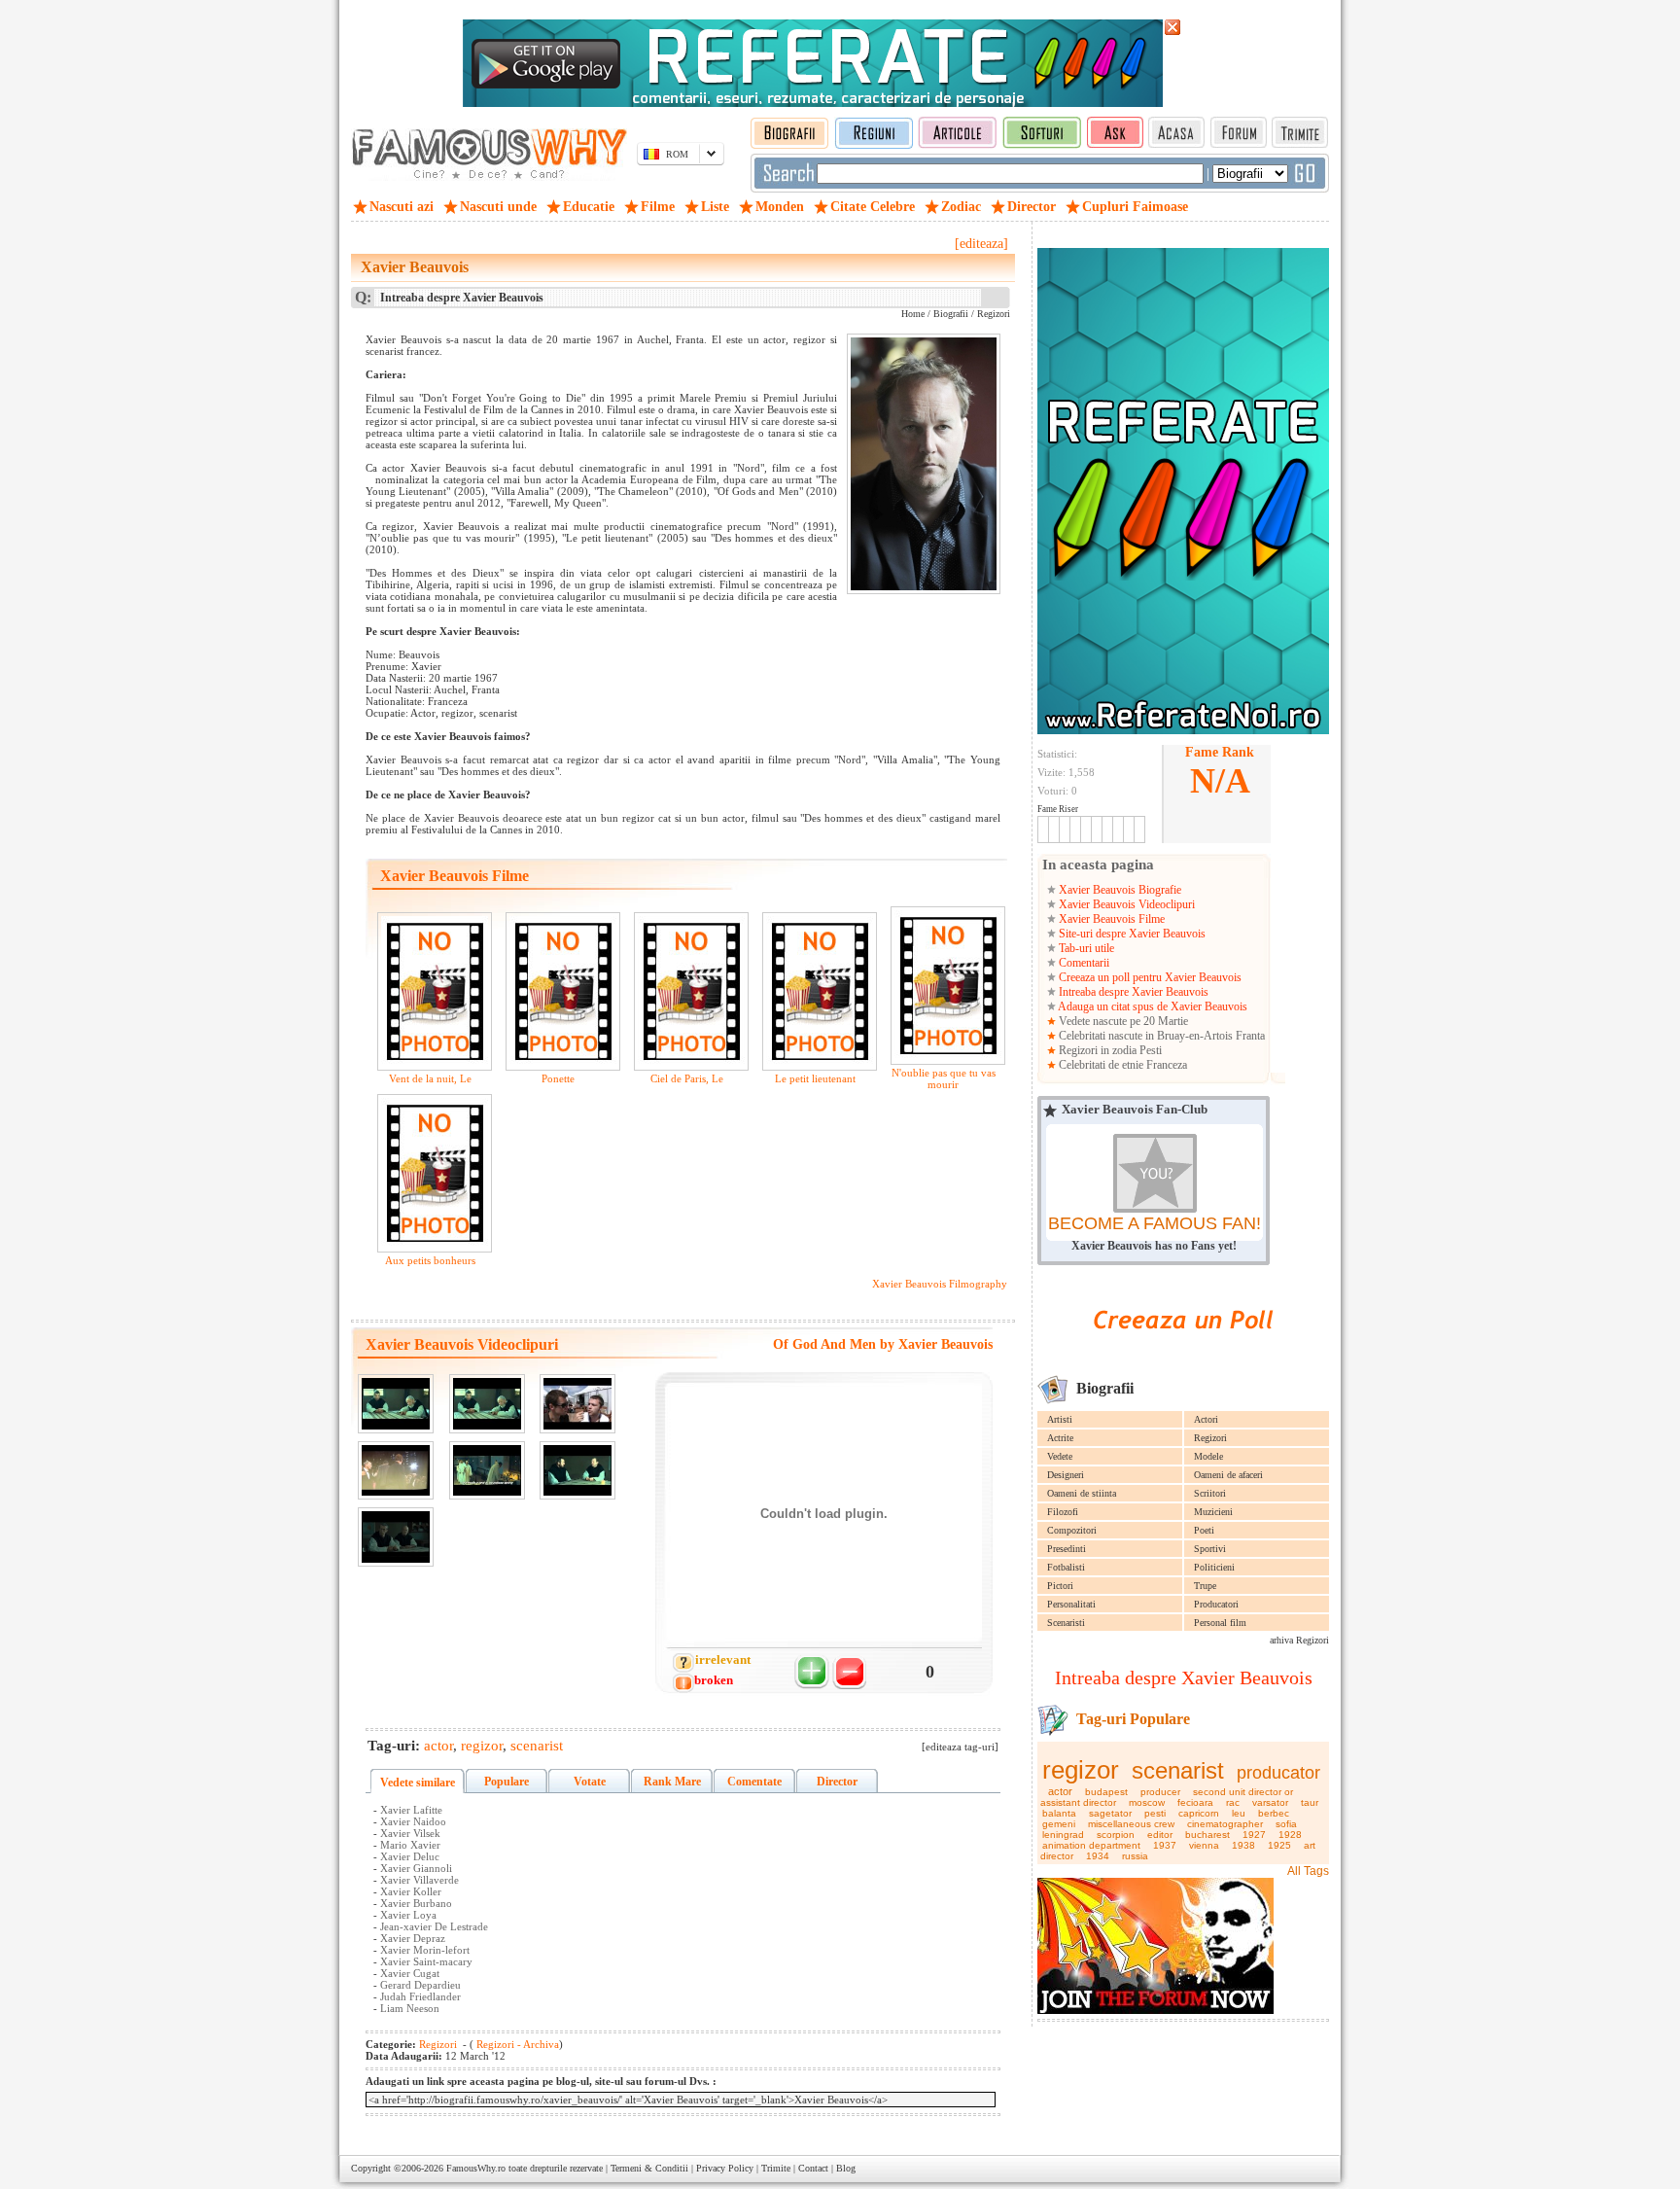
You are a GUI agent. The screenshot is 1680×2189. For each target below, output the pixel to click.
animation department (1091, 1845)
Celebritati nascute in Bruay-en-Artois (1146, 1036)
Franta (1250, 1036)
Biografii (951, 314)
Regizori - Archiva (516, 2044)
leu (1239, 1813)
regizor (1081, 1770)
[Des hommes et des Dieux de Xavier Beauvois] (577, 1471)
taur (1310, 1802)
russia (1135, 1856)
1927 (1254, 1835)
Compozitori (1072, 1530)
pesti (1155, 1813)
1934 (1098, 1856)
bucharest (1207, 1835)
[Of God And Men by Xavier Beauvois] (396, 1404)
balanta (1059, 1813)
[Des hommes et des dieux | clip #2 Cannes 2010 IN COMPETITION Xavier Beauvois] (487, 1471)
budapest (1106, 1792)
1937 (1165, 1845)
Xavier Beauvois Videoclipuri (1125, 904)
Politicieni (1214, 1567)
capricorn (1199, 1813)
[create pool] (1183, 1351)
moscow (1147, 1802)
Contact (813, 2168)
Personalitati (1071, 1604)
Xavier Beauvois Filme (1110, 919)
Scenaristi (1066, 1623)
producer (1160, 1792)
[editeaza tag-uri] (960, 1747)
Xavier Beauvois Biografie (1119, 890)
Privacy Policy (725, 2168)
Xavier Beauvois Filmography (940, 1284)
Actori (1206, 1419)
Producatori (1216, 1604)
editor (1160, 1835)
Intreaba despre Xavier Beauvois (1132, 992)
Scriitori (1210, 1493)
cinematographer (1225, 1824)
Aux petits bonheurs (430, 1260)
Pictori (1060, 1586)
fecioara (1195, 1802)
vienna (1204, 1845)
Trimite (776, 2168)
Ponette (558, 1078)
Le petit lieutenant (815, 1078)
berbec (1274, 1813)
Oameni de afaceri (1228, 1475)
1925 (1279, 1845)
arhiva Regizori (1299, 1640)
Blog (846, 2168)
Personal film (1220, 1623)
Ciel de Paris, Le (687, 1078)
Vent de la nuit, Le (430, 1078)
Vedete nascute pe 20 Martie (1122, 1021)
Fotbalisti (1066, 1567)
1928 (1290, 1835)
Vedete (1060, 1456)
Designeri (1066, 1475)
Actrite (1060, 1438)
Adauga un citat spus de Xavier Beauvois (1152, 1006)
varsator (1270, 1802)
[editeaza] (981, 244)
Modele (1208, 1456)
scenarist (1178, 1770)
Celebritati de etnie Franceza (1121, 1065)
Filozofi (1063, 1512)
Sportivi (1210, 1549)
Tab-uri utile (1085, 948)
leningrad (1063, 1835)
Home (913, 314)
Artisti (1060, 1419)
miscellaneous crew (1131, 1824)
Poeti (1204, 1530)
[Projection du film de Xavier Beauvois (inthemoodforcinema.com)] (396, 1471)
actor (1060, 1791)
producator (1278, 1773)
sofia (1286, 1824)
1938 (1243, 1845)
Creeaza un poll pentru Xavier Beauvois (1149, 977)
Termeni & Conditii (649, 2168)
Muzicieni (1213, 1512)
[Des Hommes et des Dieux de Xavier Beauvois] (577, 1404)
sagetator (1110, 1813)
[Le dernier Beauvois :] (396, 1537)
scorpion (1116, 1835)
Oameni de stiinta (1082, 1493)
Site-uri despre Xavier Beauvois (1131, 934)
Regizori (1210, 1438)
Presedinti (1067, 1549)
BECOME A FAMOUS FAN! (1155, 1223)
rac (1233, 1802)
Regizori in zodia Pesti (1109, 1050)
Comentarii (1083, 963)
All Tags (1308, 1871)
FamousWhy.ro (476, 2168)
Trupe (1205, 1586)
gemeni (1059, 1824)
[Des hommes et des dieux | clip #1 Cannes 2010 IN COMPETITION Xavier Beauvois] (487, 1404)
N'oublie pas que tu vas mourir (944, 1078)
